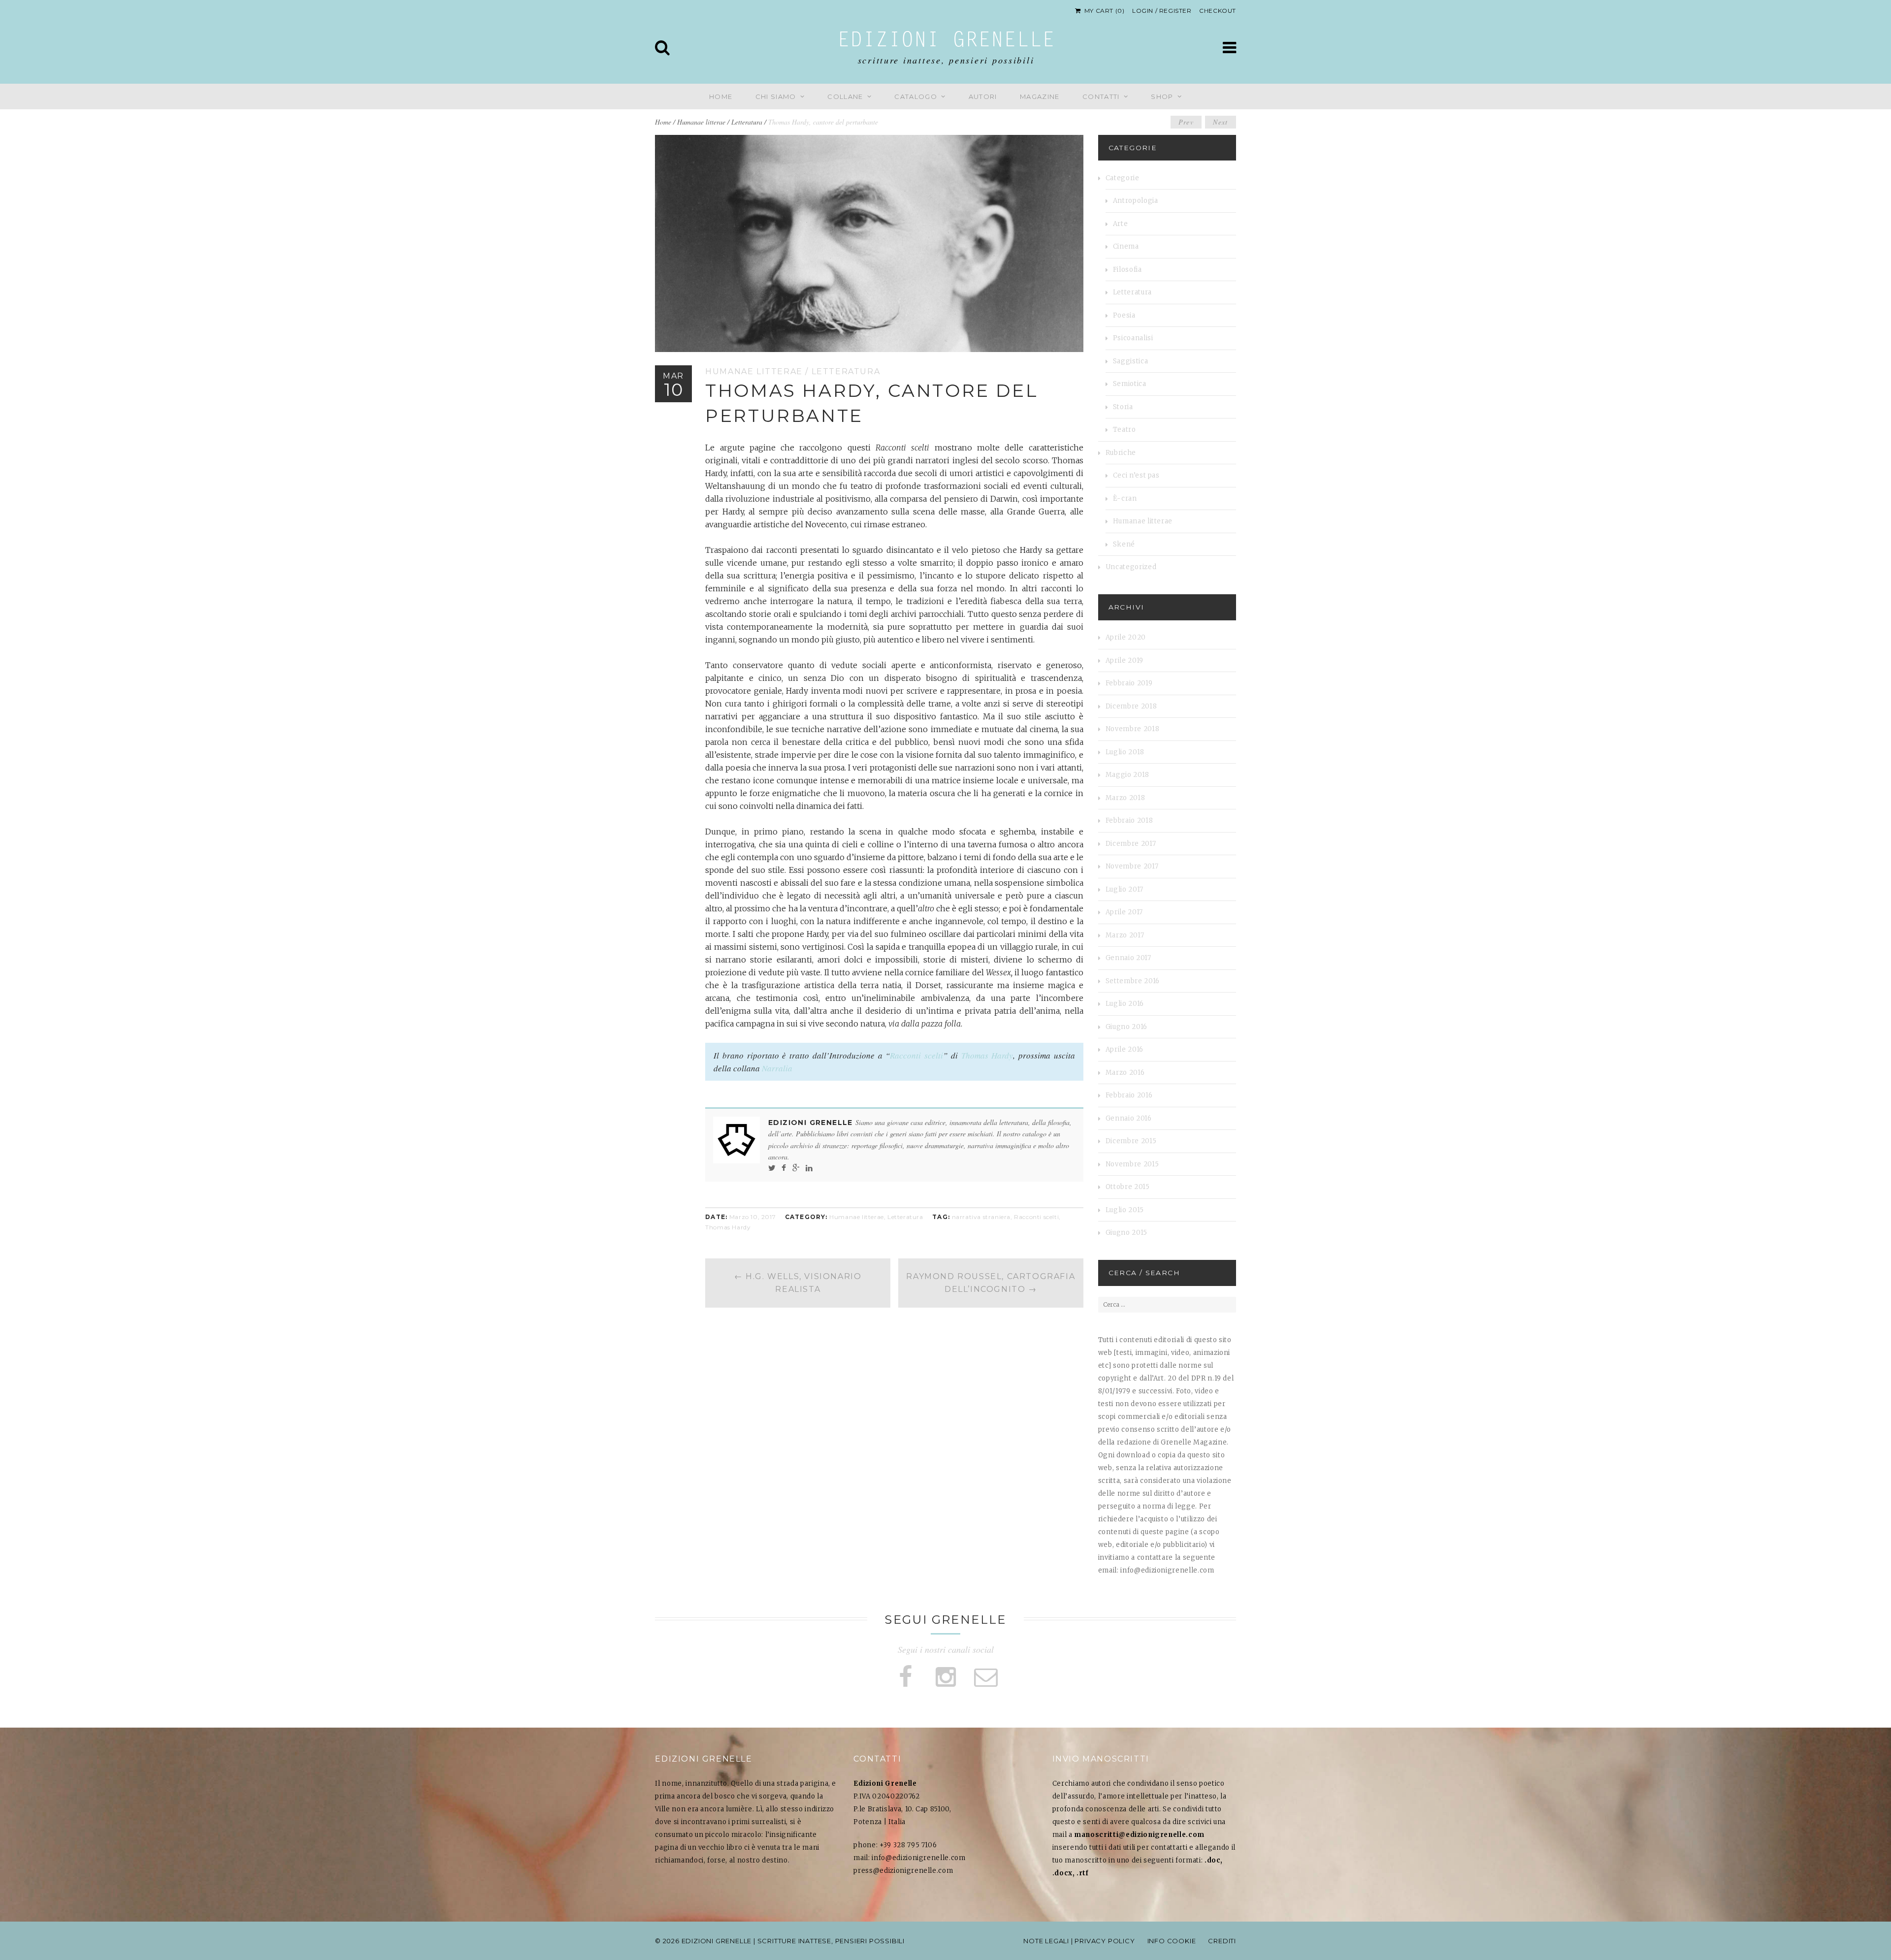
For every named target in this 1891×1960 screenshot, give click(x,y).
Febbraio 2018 (1129, 820)
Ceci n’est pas (1136, 475)
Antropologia (1136, 201)
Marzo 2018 (1125, 798)
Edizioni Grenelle (946, 41)
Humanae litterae (701, 122)
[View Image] (1076, 344)
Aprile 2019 (1125, 660)
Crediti (1222, 1941)
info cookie (1172, 1941)
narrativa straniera (981, 1217)
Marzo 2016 (1125, 1073)
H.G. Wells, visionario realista (798, 1283)
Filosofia (1127, 270)
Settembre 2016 (1133, 981)
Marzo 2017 (1125, 935)
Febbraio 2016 (1129, 1095)
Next (1221, 122)
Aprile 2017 (1124, 912)
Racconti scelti (916, 1055)
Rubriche (1121, 453)
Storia (1123, 407)
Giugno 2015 (1126, 1233)
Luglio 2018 (1125, 752)
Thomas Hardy (987, 1055)
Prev (1186, 122)
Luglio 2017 (1125, 889)
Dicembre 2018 (1131, 706)
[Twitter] (772, 1168)
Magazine (1040, 96)
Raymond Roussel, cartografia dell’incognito (991, 1283)
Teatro (1125, 430)
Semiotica (1130, 384)
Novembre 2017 (1132, 866)
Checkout (1218, 11)
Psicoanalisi (1133, 338)
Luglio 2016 (1125, 1004)
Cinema (1126, 246)
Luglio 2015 (1125, 1210)
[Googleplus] (796, 1168)
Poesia (1124, 315)
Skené (1124, 544)
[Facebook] (784, 1168)
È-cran (1125, 498)
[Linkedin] (809, 1168)
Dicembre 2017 (1131, 844)
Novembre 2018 (1132, 729)
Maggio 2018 (1127, 775)
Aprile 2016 (1125, 1049)
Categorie (1123, 178)
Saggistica (1131, 361)
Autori (983, 96)
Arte (1121, 224)
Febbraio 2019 (1129, 683)
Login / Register (1162, 11)
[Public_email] (986, 1677)
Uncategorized (1131, 567)
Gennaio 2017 (1128, 958)
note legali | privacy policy (1079, 1941)
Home (721, 96)
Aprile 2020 (1126, 637)
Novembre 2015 (1132, 1164)
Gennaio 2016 (1129, 1118)
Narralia (777, 1068)
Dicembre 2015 (1131, 1141)
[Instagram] (945, 1677)
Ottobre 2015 (1128, 1187)
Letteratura (747, 122)
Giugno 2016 (1126, 1027)
